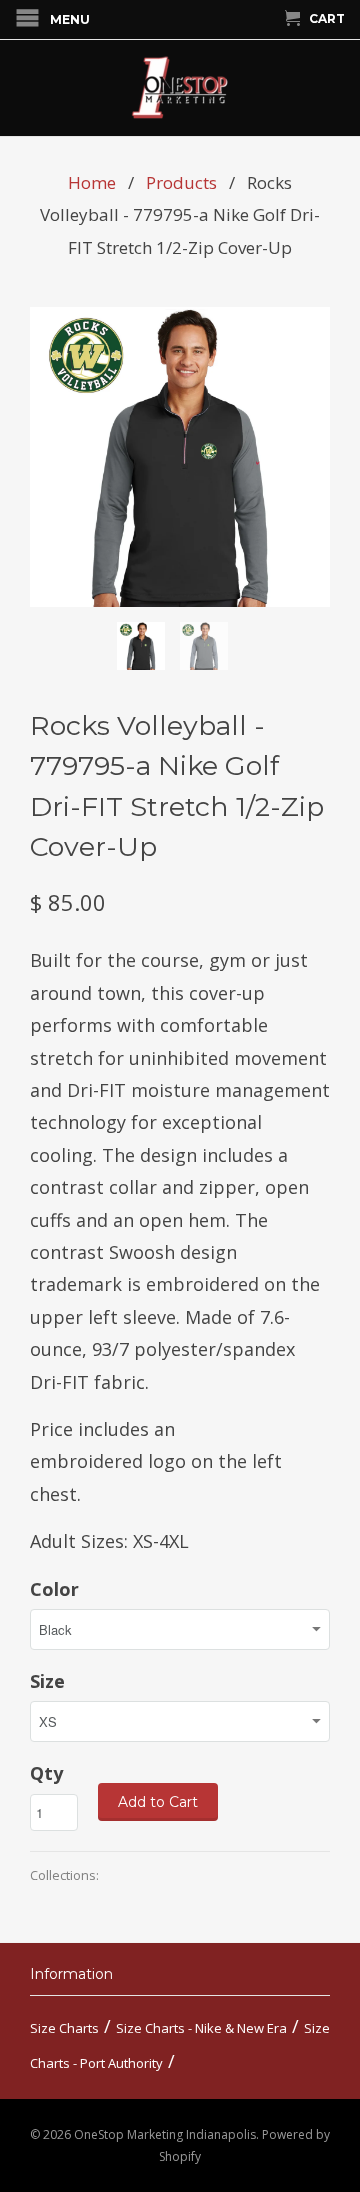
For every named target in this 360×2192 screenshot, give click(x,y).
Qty (46, 1773)
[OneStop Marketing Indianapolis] (180, 88)
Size (47, 1681)
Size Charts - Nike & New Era (201, 2028)
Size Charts (64, 2028)
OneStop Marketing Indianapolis (165, 2134)
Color (54, 1589)
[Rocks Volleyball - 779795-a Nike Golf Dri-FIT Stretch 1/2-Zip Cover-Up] (180, 457)
